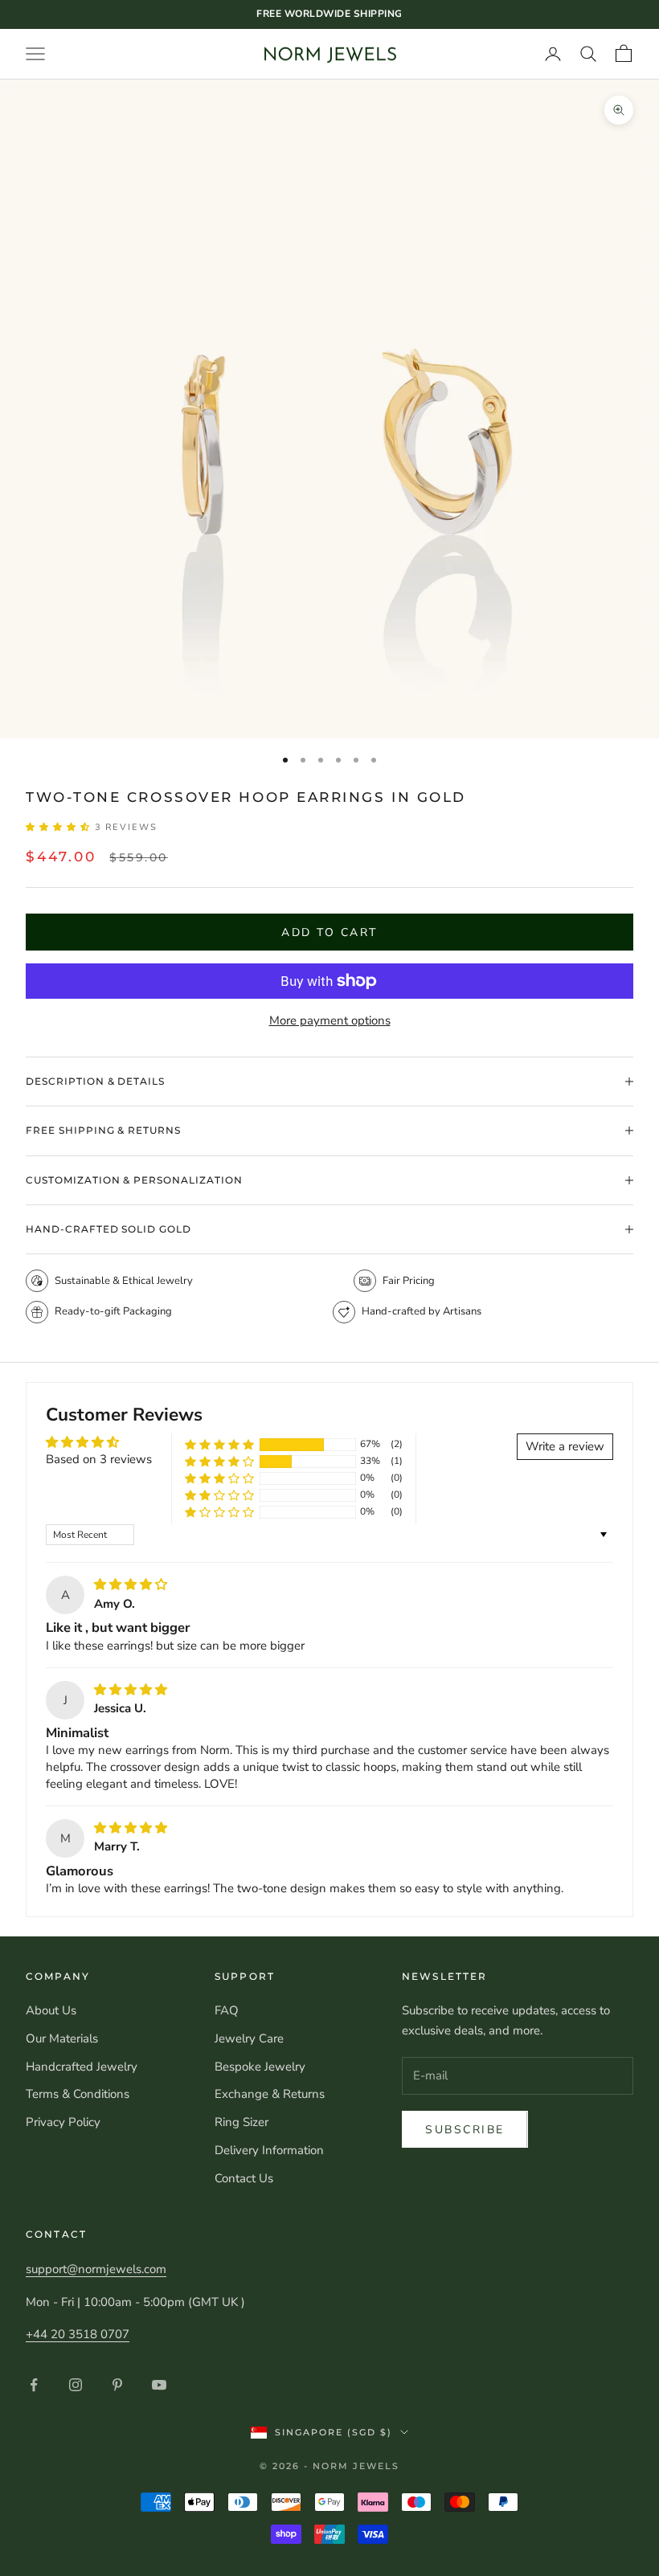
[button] (60, 827)
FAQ (227, 2010)
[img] (131, 1584)
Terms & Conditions (78, 2094)
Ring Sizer (241, 2122)
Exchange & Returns (270, 2094)
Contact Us (244, 2178)
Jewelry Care (249, 2038)
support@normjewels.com (96, 2269)
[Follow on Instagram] (76, 2385)
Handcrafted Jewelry (82, 2067)
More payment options (330, 1020)
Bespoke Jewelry (260, 2067)
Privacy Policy (63, 2122)
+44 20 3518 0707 (78, 2334)
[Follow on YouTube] (159, 2385)
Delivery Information (269, 2150)
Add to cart (329, 932)
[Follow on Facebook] (34, 2385)
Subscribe (465, 2130)
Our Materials (62, 2038)
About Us (51, 2010)
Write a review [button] (565, 1446)
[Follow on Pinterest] (117, 2385)
